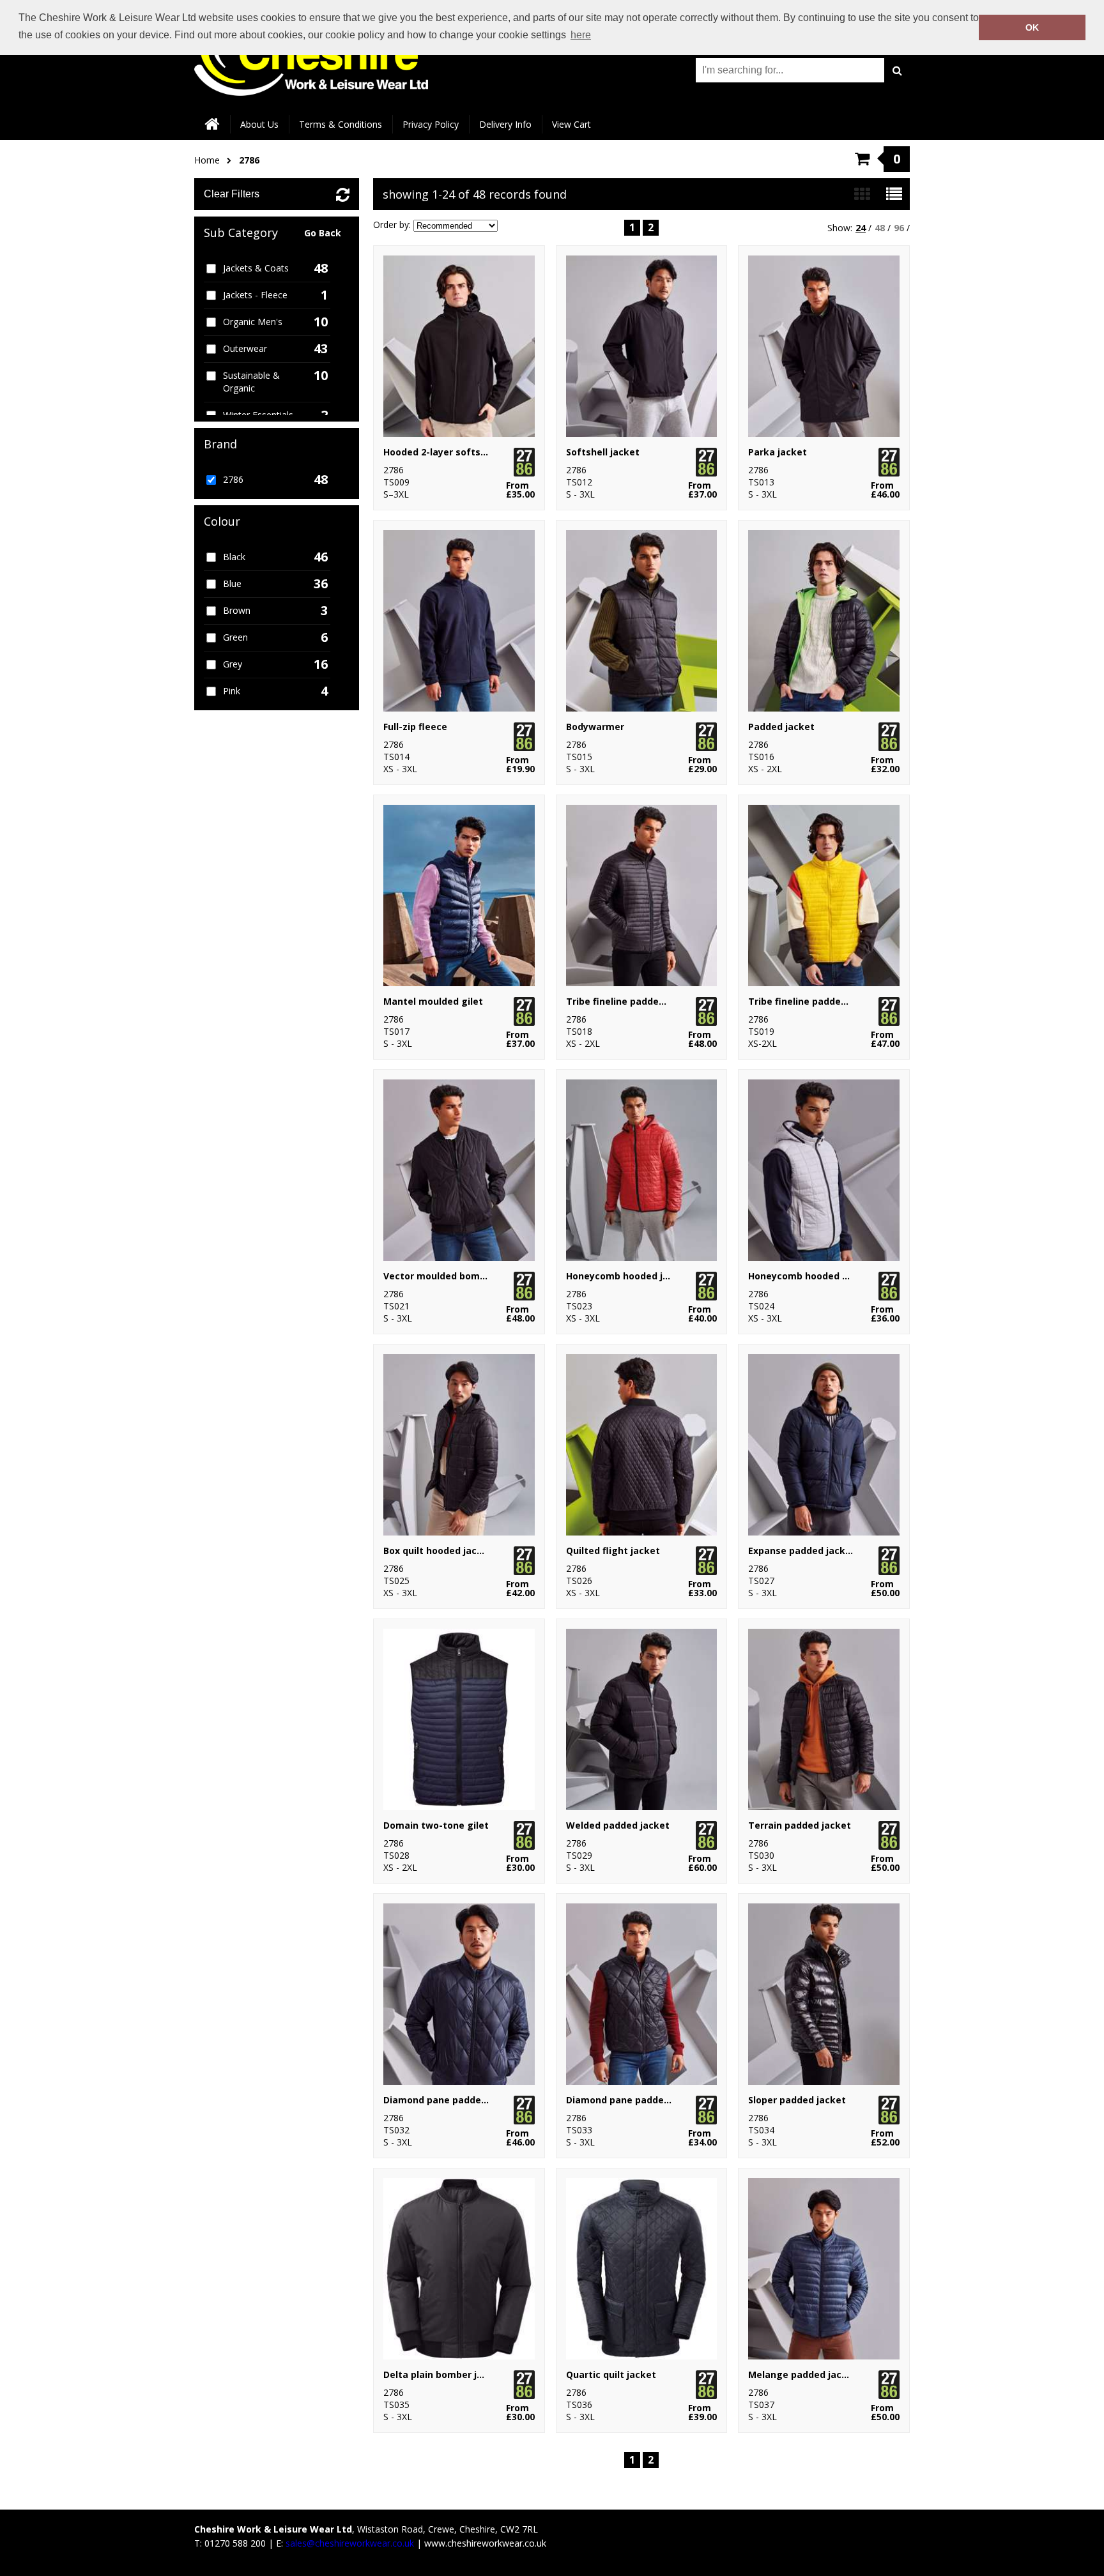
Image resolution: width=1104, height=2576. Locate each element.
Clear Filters (232, 194)
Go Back (323, 233)
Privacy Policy (431, 124)
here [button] (581, 35)
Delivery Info (505, 124)
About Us (259, 124)
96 (899, 228)
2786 (249, 160)
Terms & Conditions (341, 124)
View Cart (571, 124)
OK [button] (1032, 27)
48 (880, 228)
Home (207, 160)
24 (861, 228)
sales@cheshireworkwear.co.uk (350, 2543)
